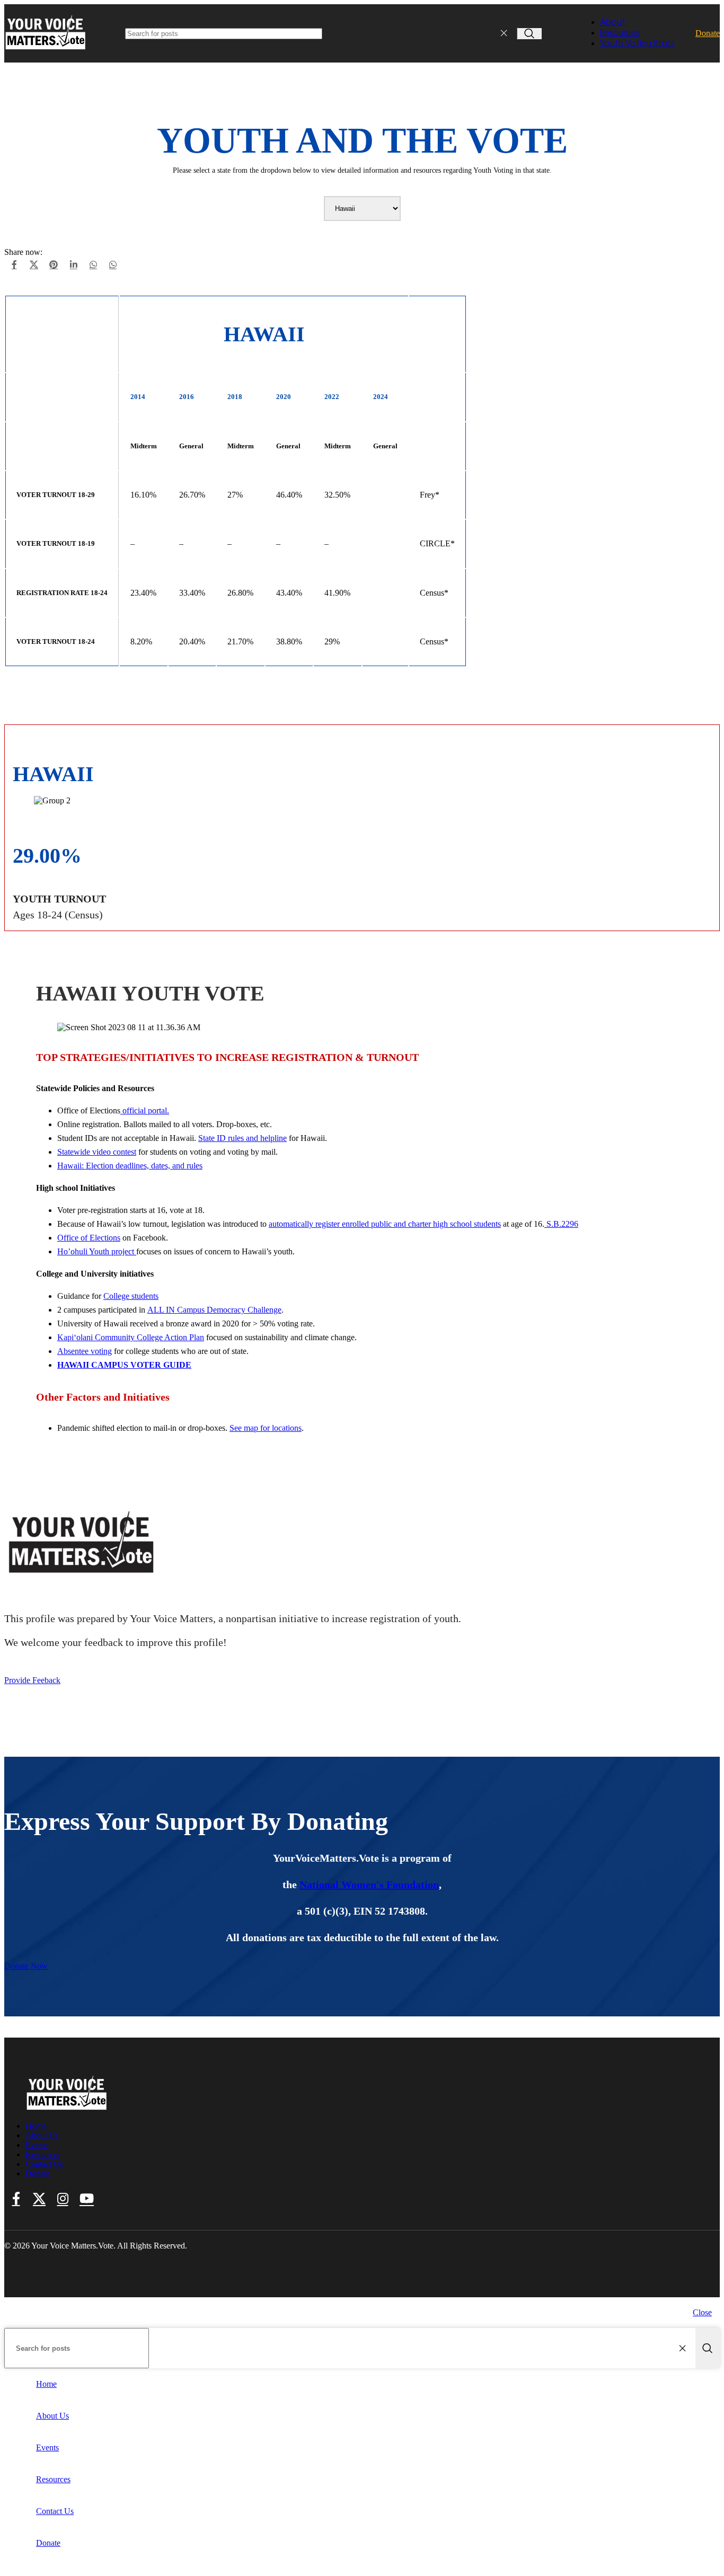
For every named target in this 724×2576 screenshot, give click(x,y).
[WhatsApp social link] (93, 265)
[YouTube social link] (87, 2199)
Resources (43, 2154)
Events (37, 2145)
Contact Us (44, 2164)
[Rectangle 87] (67, 2108)
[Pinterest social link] (54, 265)
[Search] (529, 34)
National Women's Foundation (369, 1884)
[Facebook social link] (14, 265)
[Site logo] (46, 50)
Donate (708, 33)
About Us (42, 2135)
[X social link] (34, 265)
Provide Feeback (32, 1680)
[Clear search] (506, 33)
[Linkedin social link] (73, 265)
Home (36, 2126)
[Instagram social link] (63, 2199)
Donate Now (26, 1966)
